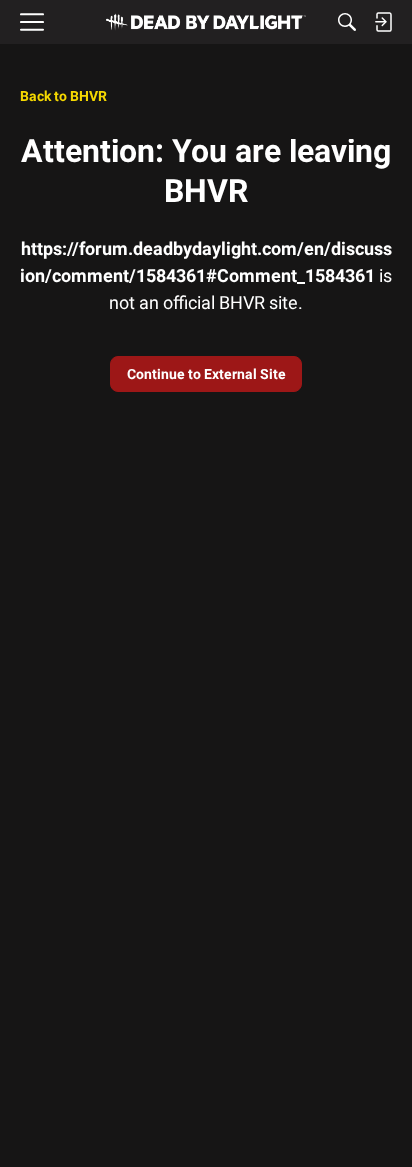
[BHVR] (206, 22)
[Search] (347, 22)
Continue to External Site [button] (206, 374)
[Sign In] (383, 22)
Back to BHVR (63, 96)
